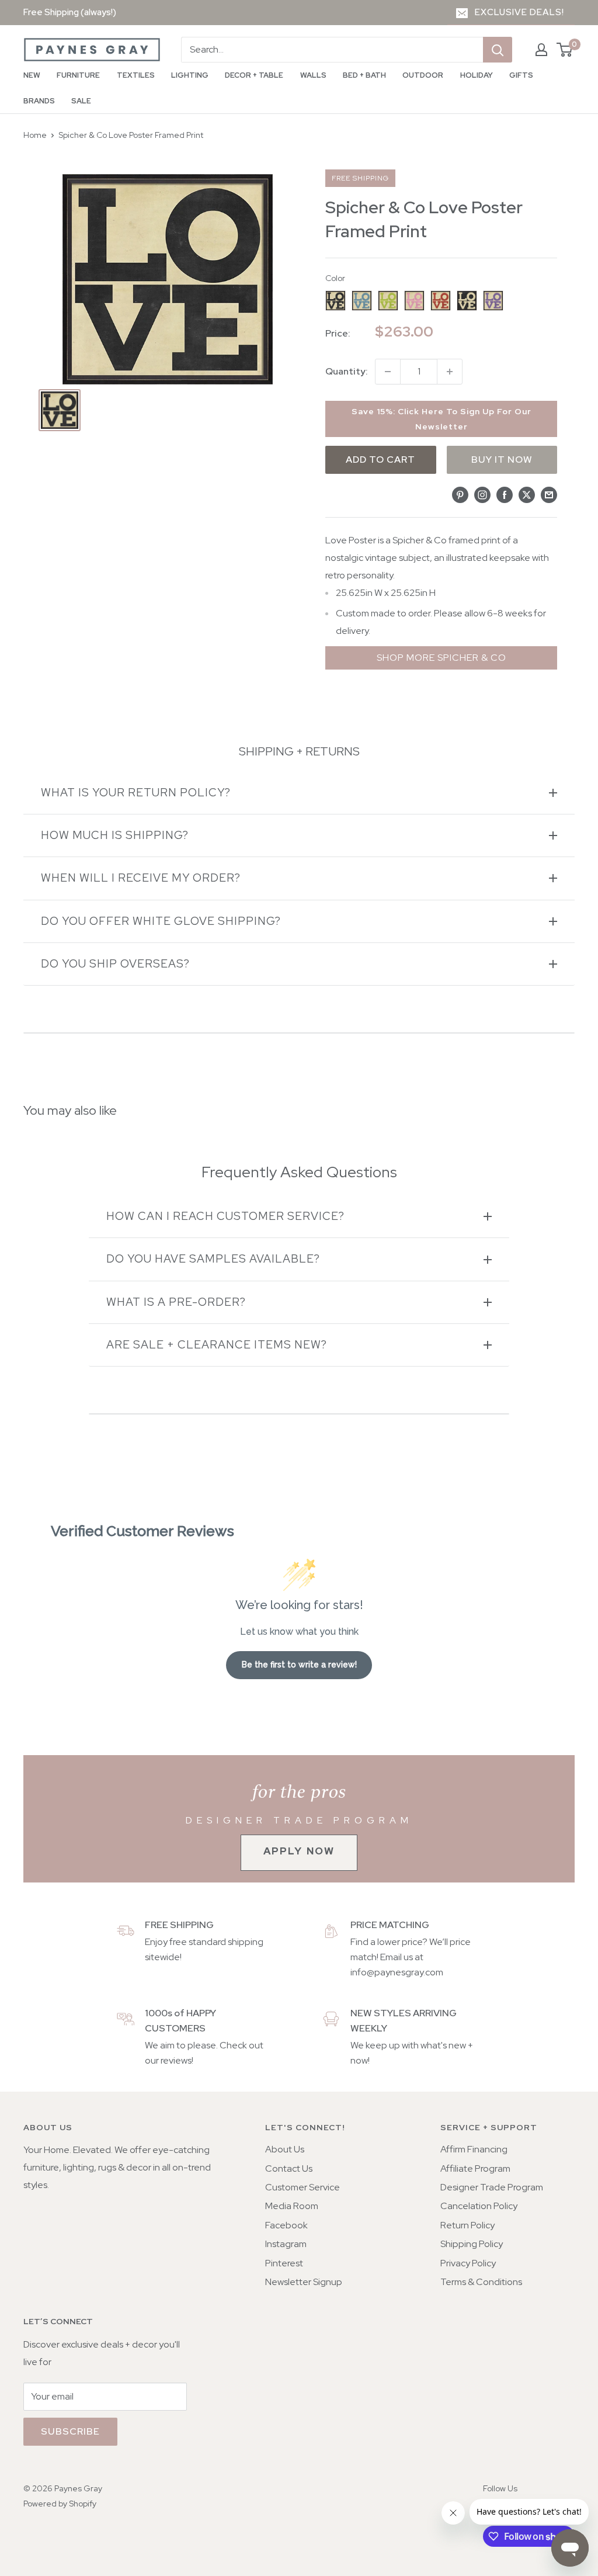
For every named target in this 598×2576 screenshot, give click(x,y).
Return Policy (467, 2225)
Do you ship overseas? (115, 964)
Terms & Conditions (481, 2282)
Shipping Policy (472, 2244)
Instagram (286, 2244)
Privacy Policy (468, 2263)
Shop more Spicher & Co (441, 658)
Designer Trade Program (492, 2187)
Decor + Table (254, 75)
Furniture (78, 75)
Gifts (521, 75)
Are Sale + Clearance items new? (217, 1345)
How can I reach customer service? (225, 1216)
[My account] (541, 50)
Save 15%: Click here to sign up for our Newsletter (441, 419)
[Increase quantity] (450, 372)
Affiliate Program (475, 2168)
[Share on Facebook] (505, 494)
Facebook (286, 2225)
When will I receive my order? (141, 878)
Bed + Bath (364, 75)
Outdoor (423, 75)
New (32, 75)
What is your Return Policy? (136, 793)
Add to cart (380, 460)
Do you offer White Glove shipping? (161, 921)
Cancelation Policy (479, 2206)
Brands (39, 101)
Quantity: (347, 371)
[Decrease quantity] (388, 372)
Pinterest (284, 2263)
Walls (313, 75)
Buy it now (502, 460)
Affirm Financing (474, 2149)
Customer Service (303, 2187)
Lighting (190, 75)
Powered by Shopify (60, 2504)
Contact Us (289, 2168)
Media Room (292, 2206)
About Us (285, 2149)
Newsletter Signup (304, 2282)
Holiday (477, 75)
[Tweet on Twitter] (527, 494)
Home (35, 135)
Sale (81, 101)
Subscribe (70, 2431)
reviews (176, 2060)
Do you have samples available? (213, 1259)
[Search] (498, 50)
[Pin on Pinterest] (460, 494)
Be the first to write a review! (299, 1665)
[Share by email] (549, 494)
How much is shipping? (115, 835)
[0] (565, 50)
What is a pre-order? (176, 1302)
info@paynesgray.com (397, 1972)
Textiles (136, 75)
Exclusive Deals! (519, 12)
